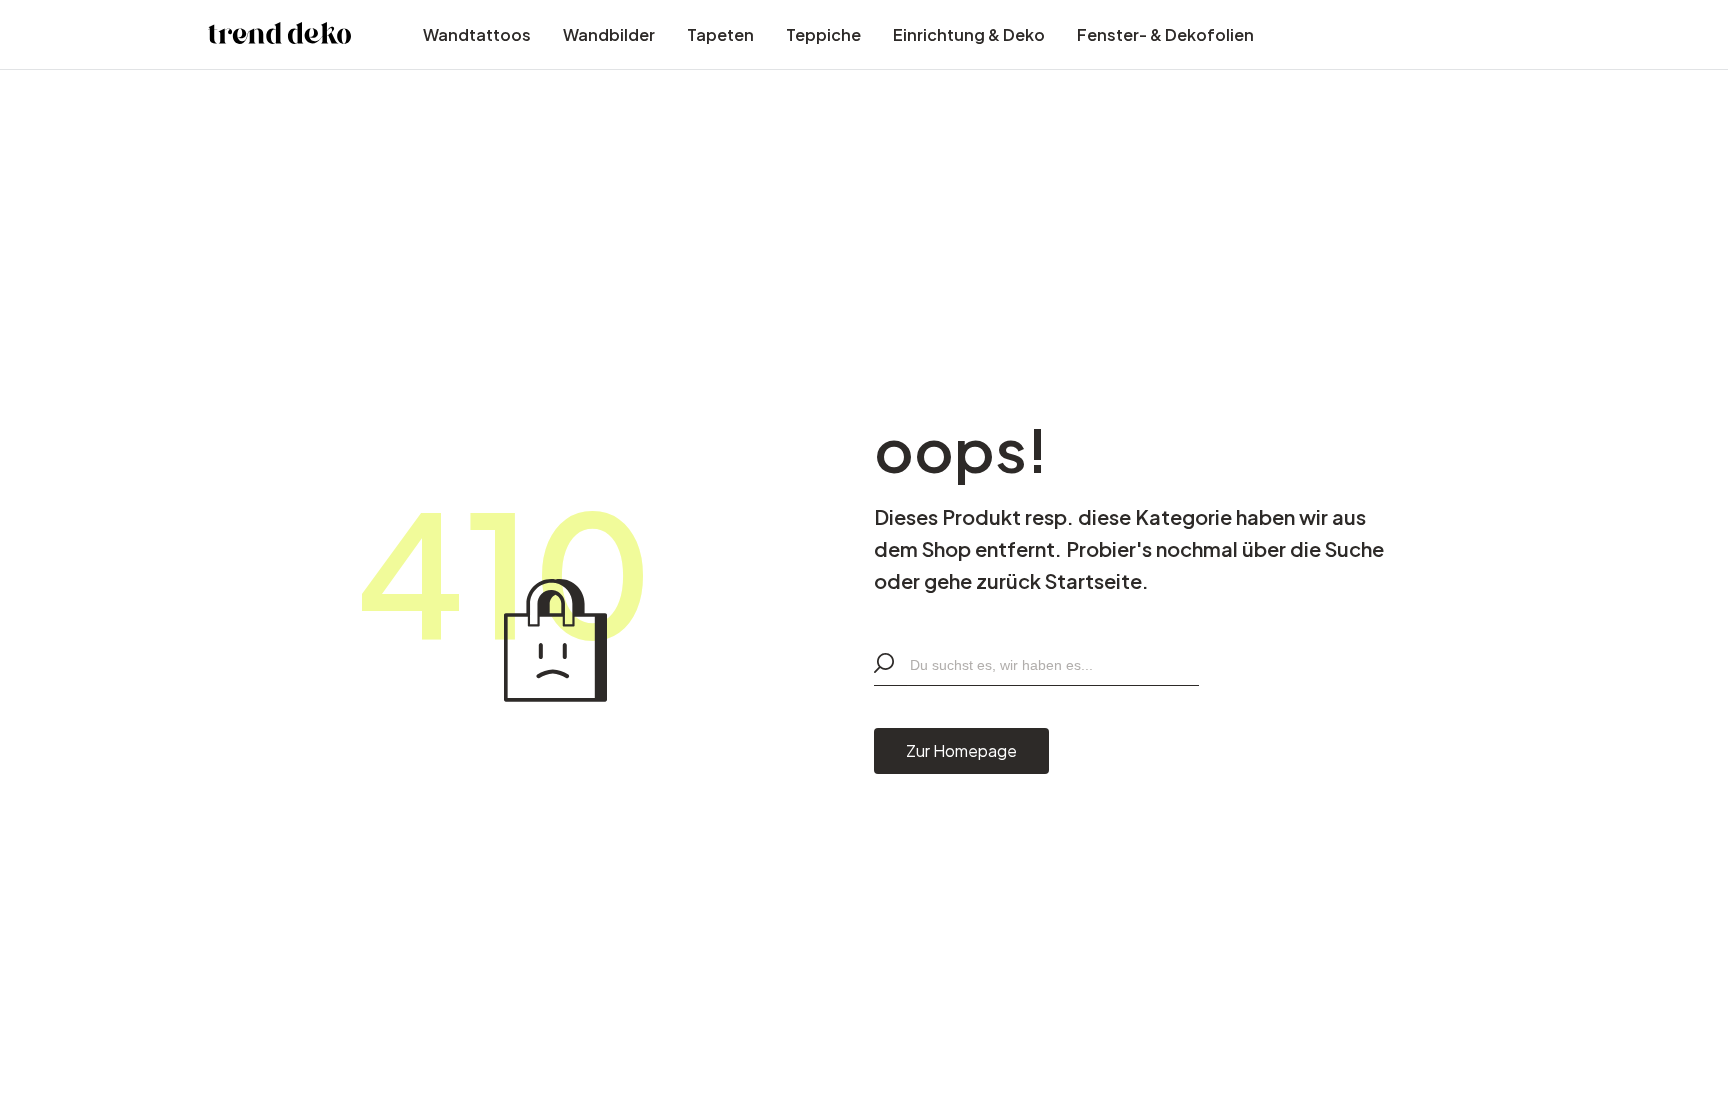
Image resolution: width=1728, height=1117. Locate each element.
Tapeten (720, 34)
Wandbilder (609, 34)
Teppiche (823, 34)
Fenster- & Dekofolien (1165, 34)
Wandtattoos (477, 34)
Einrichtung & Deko (969, 34)
